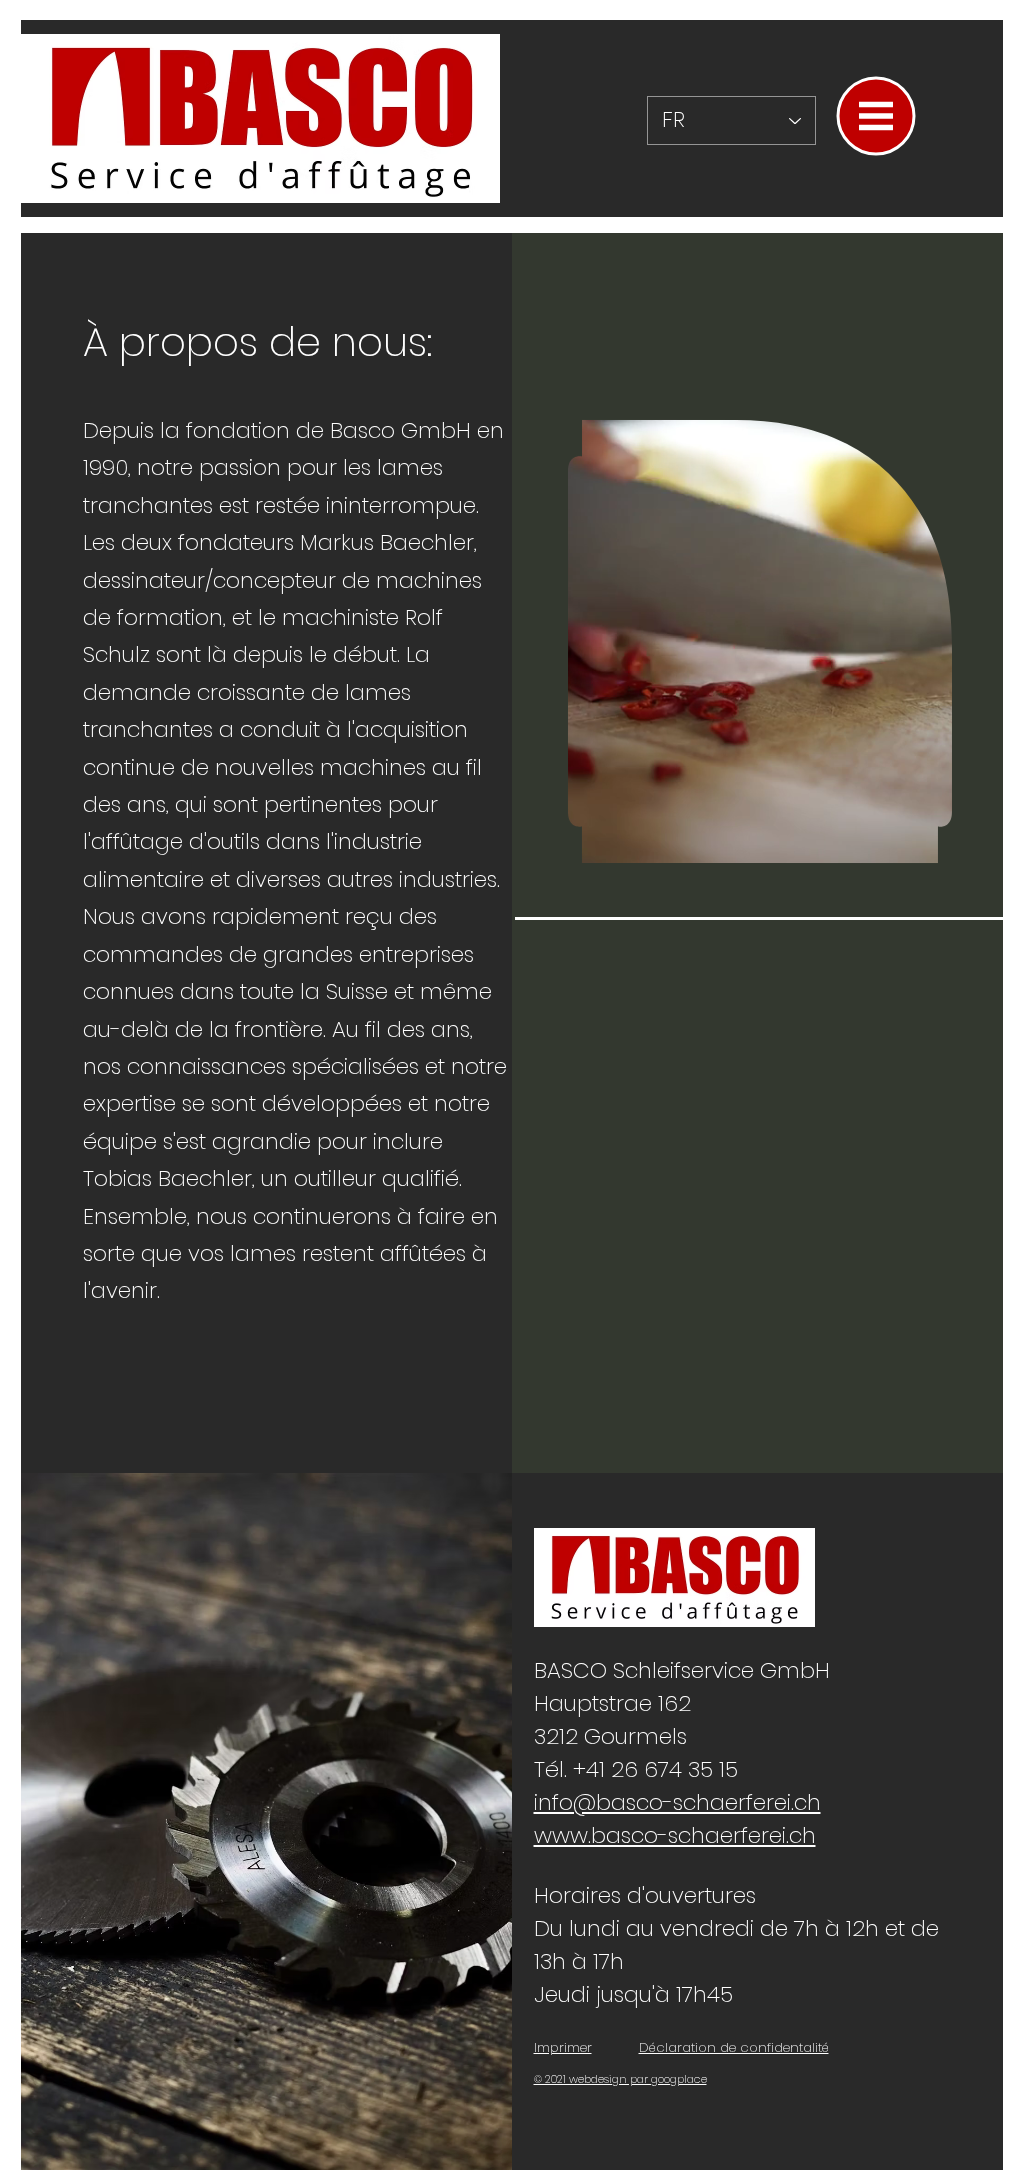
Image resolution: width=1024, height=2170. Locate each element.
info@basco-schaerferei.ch (677, 1802)
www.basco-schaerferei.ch (675, 1835)
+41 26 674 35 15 (655, 1769)
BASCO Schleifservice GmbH (682, 1670)
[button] (876, 116)
